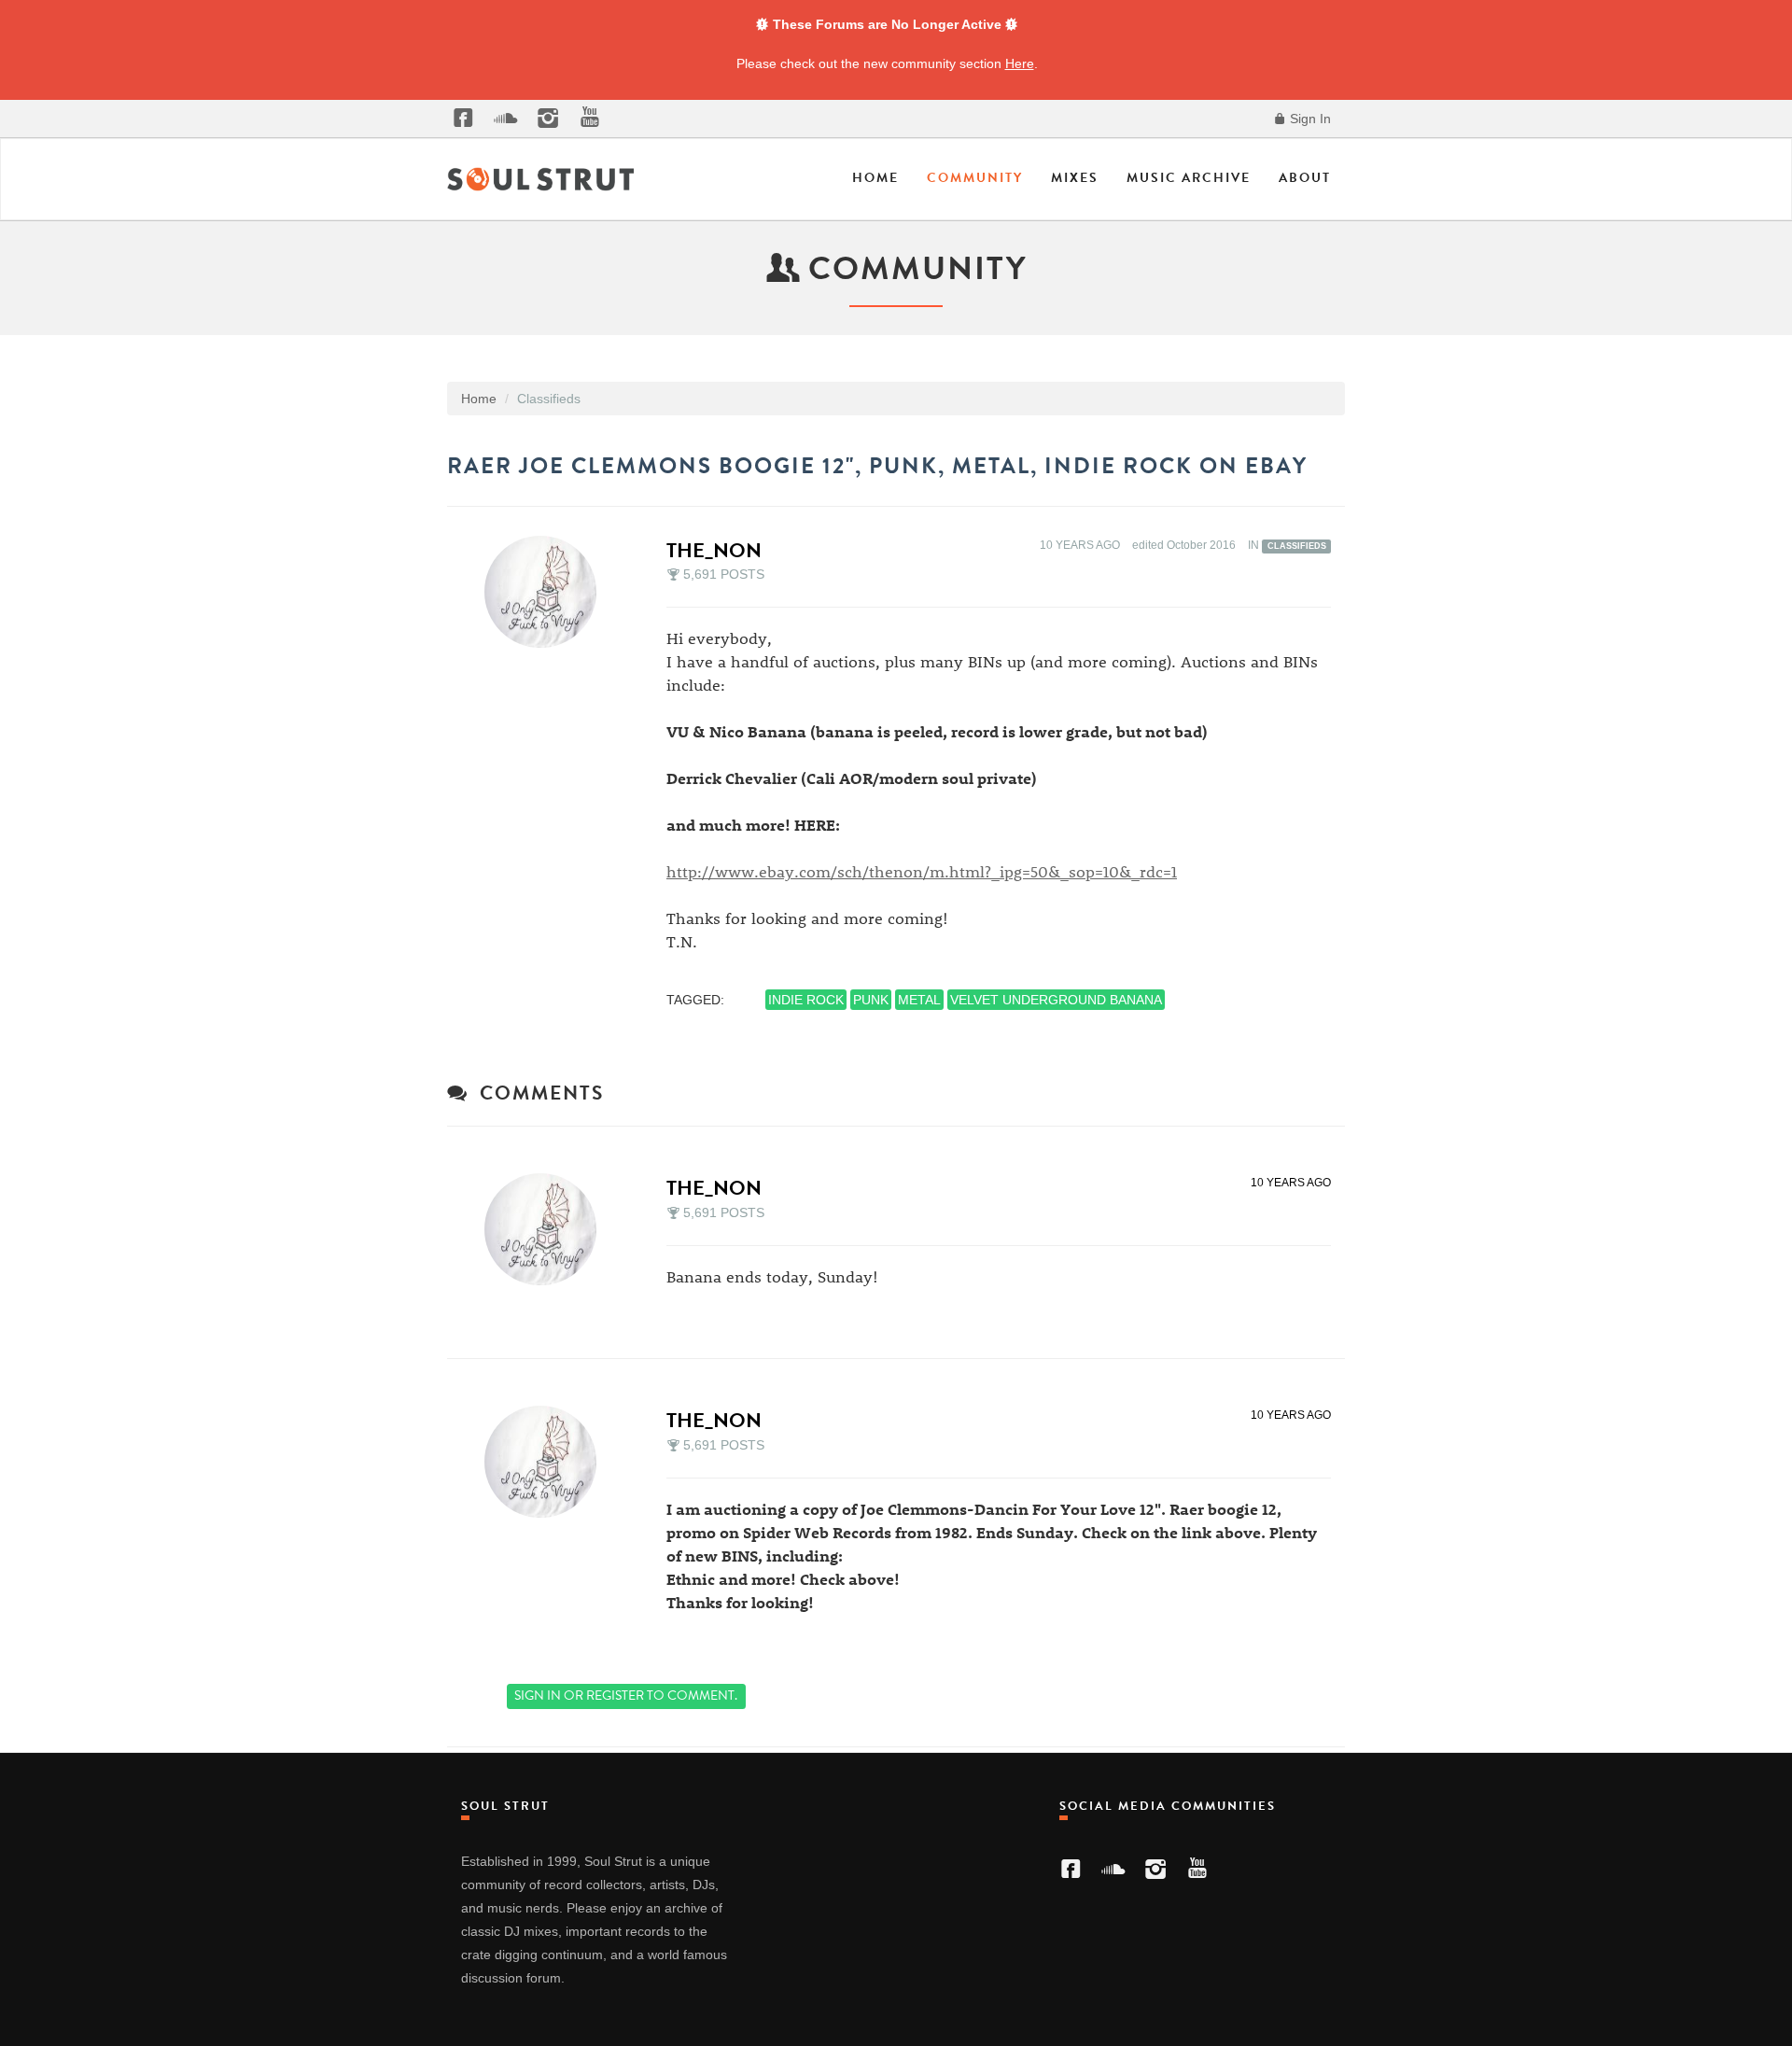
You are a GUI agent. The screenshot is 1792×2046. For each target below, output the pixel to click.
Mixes (1075, 178)
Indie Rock (806, 1000)
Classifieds (1297, 546)
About (1305, 178)
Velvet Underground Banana (1056, 1000)
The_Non (714, 550)
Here (1020, 63)
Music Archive (1189, 178)
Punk (871, 1000)
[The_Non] (546, 592)
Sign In (1309, 119)
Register (615, 1696)
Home (875, 178)
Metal (919, 1000)
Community (975, 178)
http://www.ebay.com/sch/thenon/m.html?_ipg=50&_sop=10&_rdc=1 (922, 871)
